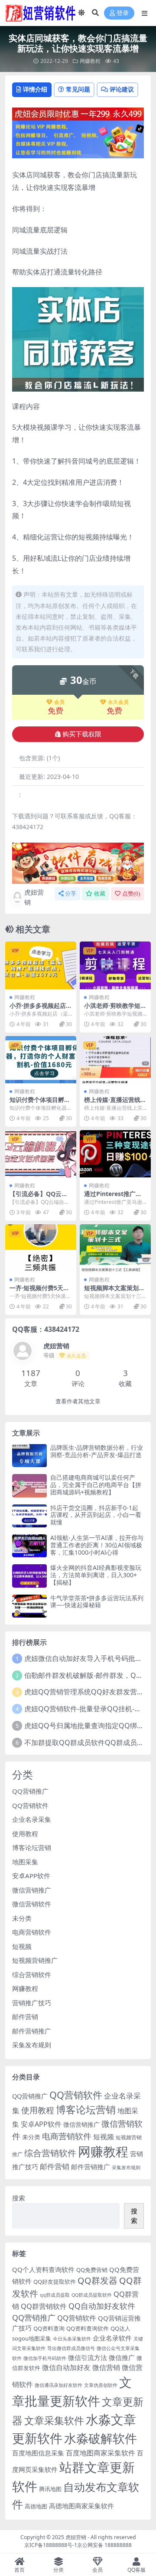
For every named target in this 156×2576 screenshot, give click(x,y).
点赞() (131, 894)
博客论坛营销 (32, 1847)
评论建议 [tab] (122, 89)
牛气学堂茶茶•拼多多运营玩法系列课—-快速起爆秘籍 (97, 1602)
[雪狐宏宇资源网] (78, 863)
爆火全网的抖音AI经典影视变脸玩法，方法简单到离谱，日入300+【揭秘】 (96, 1575)
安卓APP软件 (31, 1876)
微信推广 (122, 2357)
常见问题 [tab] (78, 89)
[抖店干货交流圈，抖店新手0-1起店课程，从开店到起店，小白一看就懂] (29, 1516)
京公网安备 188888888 (104, 2545)
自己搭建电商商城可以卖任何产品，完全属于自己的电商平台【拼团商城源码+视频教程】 (96, 1485)
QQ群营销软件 (44, 2306)
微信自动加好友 (66, 2367)
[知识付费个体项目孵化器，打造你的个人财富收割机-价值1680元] (41, 1060)
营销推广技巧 (32, 2003)
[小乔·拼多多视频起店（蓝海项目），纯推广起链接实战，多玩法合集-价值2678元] (41, 965)
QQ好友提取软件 (55, 2282)
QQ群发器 (97, 2280)
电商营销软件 (32, 1932)
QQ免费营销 (92, 2270)
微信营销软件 (32, 1904)
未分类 (22, 1918)
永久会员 (118, 702)
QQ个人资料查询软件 (43, 2269)
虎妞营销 (34, 897)
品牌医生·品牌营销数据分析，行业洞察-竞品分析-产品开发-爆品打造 (97, 1451)
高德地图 (36, 2506)
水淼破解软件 (101, 2438)
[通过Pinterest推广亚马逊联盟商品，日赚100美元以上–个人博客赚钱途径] (115, 1154)
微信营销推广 (32, 1890)
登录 (123, 13)
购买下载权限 (82, 734)
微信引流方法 (88, 2357)
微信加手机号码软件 (45, 2358)
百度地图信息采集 (38, 2453)
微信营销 (106, 2367)
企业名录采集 (32, 1819)
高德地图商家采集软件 (81, 2506)
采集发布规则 (32, 2045)
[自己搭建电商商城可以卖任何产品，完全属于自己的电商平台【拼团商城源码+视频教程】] (29, 1486)
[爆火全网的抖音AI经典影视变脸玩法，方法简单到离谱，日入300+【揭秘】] (29, 1576)
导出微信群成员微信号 (71, 2348)
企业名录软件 (112, 2338)
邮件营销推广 (32, 2031)
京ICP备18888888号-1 (51, 2545)
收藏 (100, 894)
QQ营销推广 (30, 1791)
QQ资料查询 (49, 2328)
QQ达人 (120, 2328)
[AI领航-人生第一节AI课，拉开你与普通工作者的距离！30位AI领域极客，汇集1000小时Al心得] (29, 1546)
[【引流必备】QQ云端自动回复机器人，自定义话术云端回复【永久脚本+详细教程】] (41, 1154)
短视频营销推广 (35, 1960)
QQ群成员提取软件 (92, 2295)
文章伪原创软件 (101, 2385)
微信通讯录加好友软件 (58, 2385)
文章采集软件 (54, 2420)
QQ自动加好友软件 (102, 2306)
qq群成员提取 (55, 2295)
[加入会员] (78, 113)
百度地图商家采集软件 (101, 2453)
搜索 (19, 2198)
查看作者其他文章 (78, 1401)
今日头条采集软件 (72, 2339)
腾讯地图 (50, 2489)
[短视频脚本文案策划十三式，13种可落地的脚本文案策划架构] (115, 1248)
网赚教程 (90, 61)
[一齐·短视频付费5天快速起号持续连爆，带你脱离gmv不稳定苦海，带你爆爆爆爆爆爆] (41, 1248)
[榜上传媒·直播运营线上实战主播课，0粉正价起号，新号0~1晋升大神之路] (115, 1060)
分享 (71, 894)
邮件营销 (25, 2017)
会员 (59, 702)
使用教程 (25, 1834)
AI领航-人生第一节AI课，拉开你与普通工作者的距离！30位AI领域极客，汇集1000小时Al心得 (97, 1545)
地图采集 (25, 1862)
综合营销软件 (32, 1974)
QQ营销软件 (30, 1805)
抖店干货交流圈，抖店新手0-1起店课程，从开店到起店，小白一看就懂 (96, 1515)
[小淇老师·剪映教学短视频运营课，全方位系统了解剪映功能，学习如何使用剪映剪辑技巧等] (115, 965)
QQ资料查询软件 (88, 2328)
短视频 (22, 1946)
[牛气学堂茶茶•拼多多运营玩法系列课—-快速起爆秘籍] (29, 1606)
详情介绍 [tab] (35, 89)
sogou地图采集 (32, 2338)
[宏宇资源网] (78, 139)
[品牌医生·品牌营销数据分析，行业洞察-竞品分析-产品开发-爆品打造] (29, 1456)
